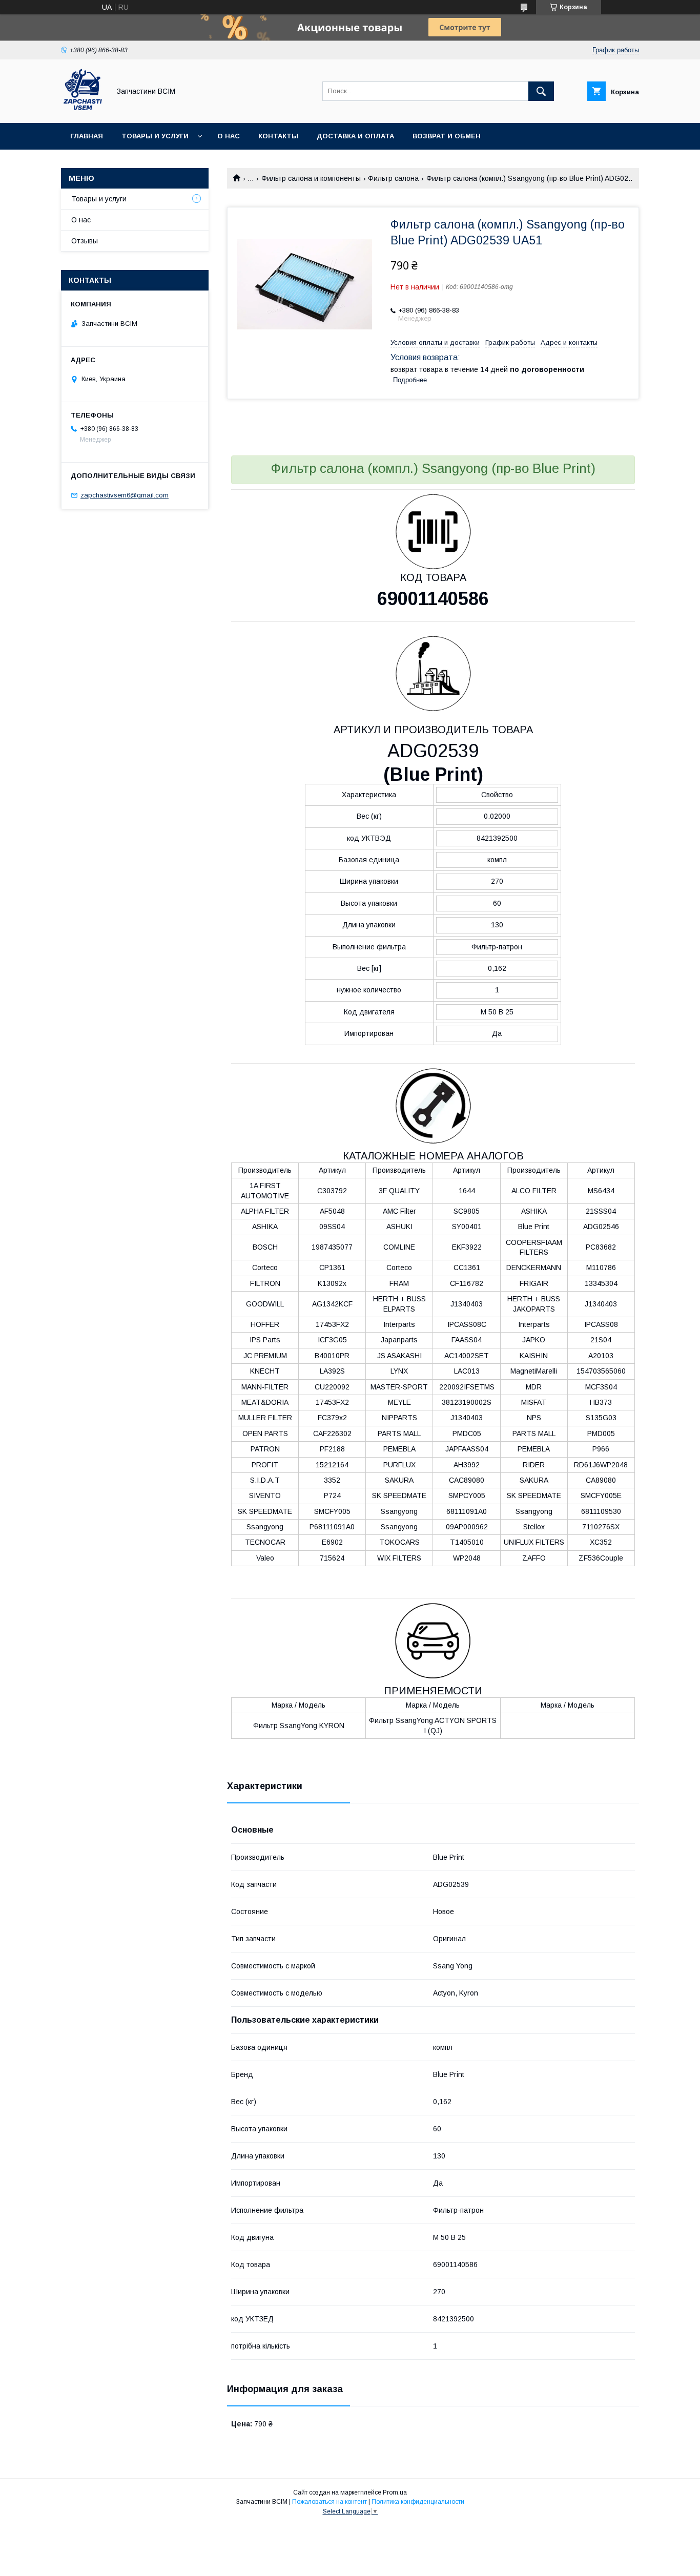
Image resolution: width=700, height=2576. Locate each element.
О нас (229, 136)
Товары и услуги (155, 136)
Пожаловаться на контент (330, 2502)
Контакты (278, 136)
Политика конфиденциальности (418, 2502)
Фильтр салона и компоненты (311, 178)
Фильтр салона (393, 178)
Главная (87, 136)
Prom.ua (395, 2492)
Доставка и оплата (355, 136)
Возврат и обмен (447, 136)
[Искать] (541, 91)
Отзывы (85, 241)
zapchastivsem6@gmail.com (125, 495)
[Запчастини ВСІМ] (83, 110)
